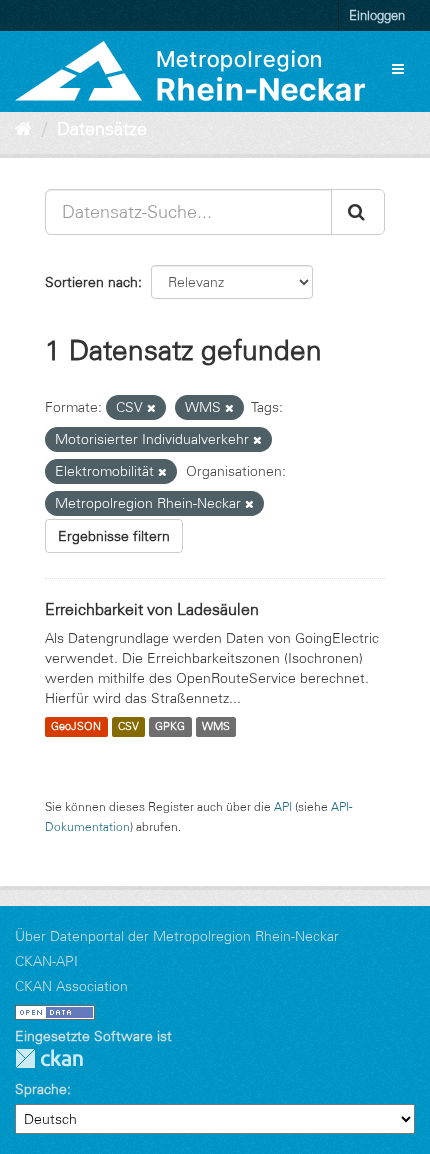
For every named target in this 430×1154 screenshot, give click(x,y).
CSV (128, 727)
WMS (216, 727)
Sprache (41, 1089)
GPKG (170, 727)
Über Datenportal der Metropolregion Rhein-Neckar (177, 936)
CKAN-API (46, 961)
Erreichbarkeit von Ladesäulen (152, 609)
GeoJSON (76, 727)
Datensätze (102, 129)
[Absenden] (358, 212)
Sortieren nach (91, 282)
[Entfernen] (151, 408)
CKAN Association (71, 986)
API (283, 806)
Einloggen (377, 15)
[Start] (23, 129)
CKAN (49, 1058)
